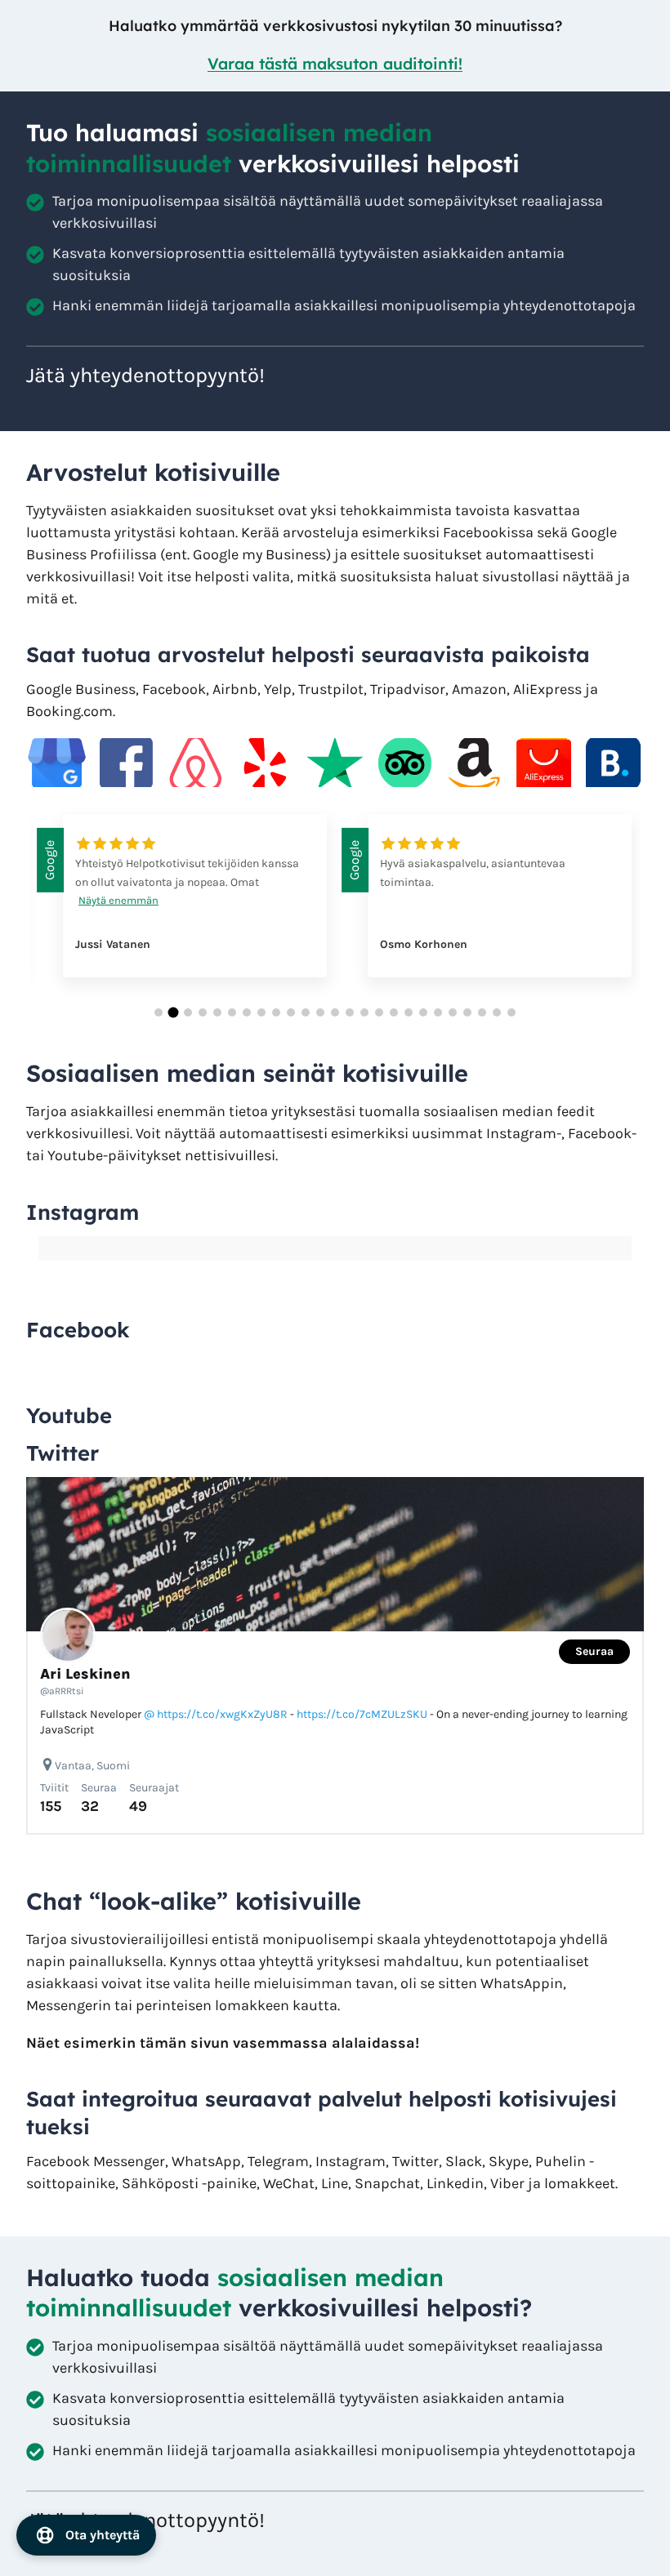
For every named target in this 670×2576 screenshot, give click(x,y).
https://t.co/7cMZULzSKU (362, 1714)
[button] (159, 1012)
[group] (183, 908)
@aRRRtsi (62, 1691)
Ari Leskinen (85, 1674)
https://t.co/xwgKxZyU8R (222, 1714)
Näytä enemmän (118, 900)
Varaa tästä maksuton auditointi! (335, 64)
